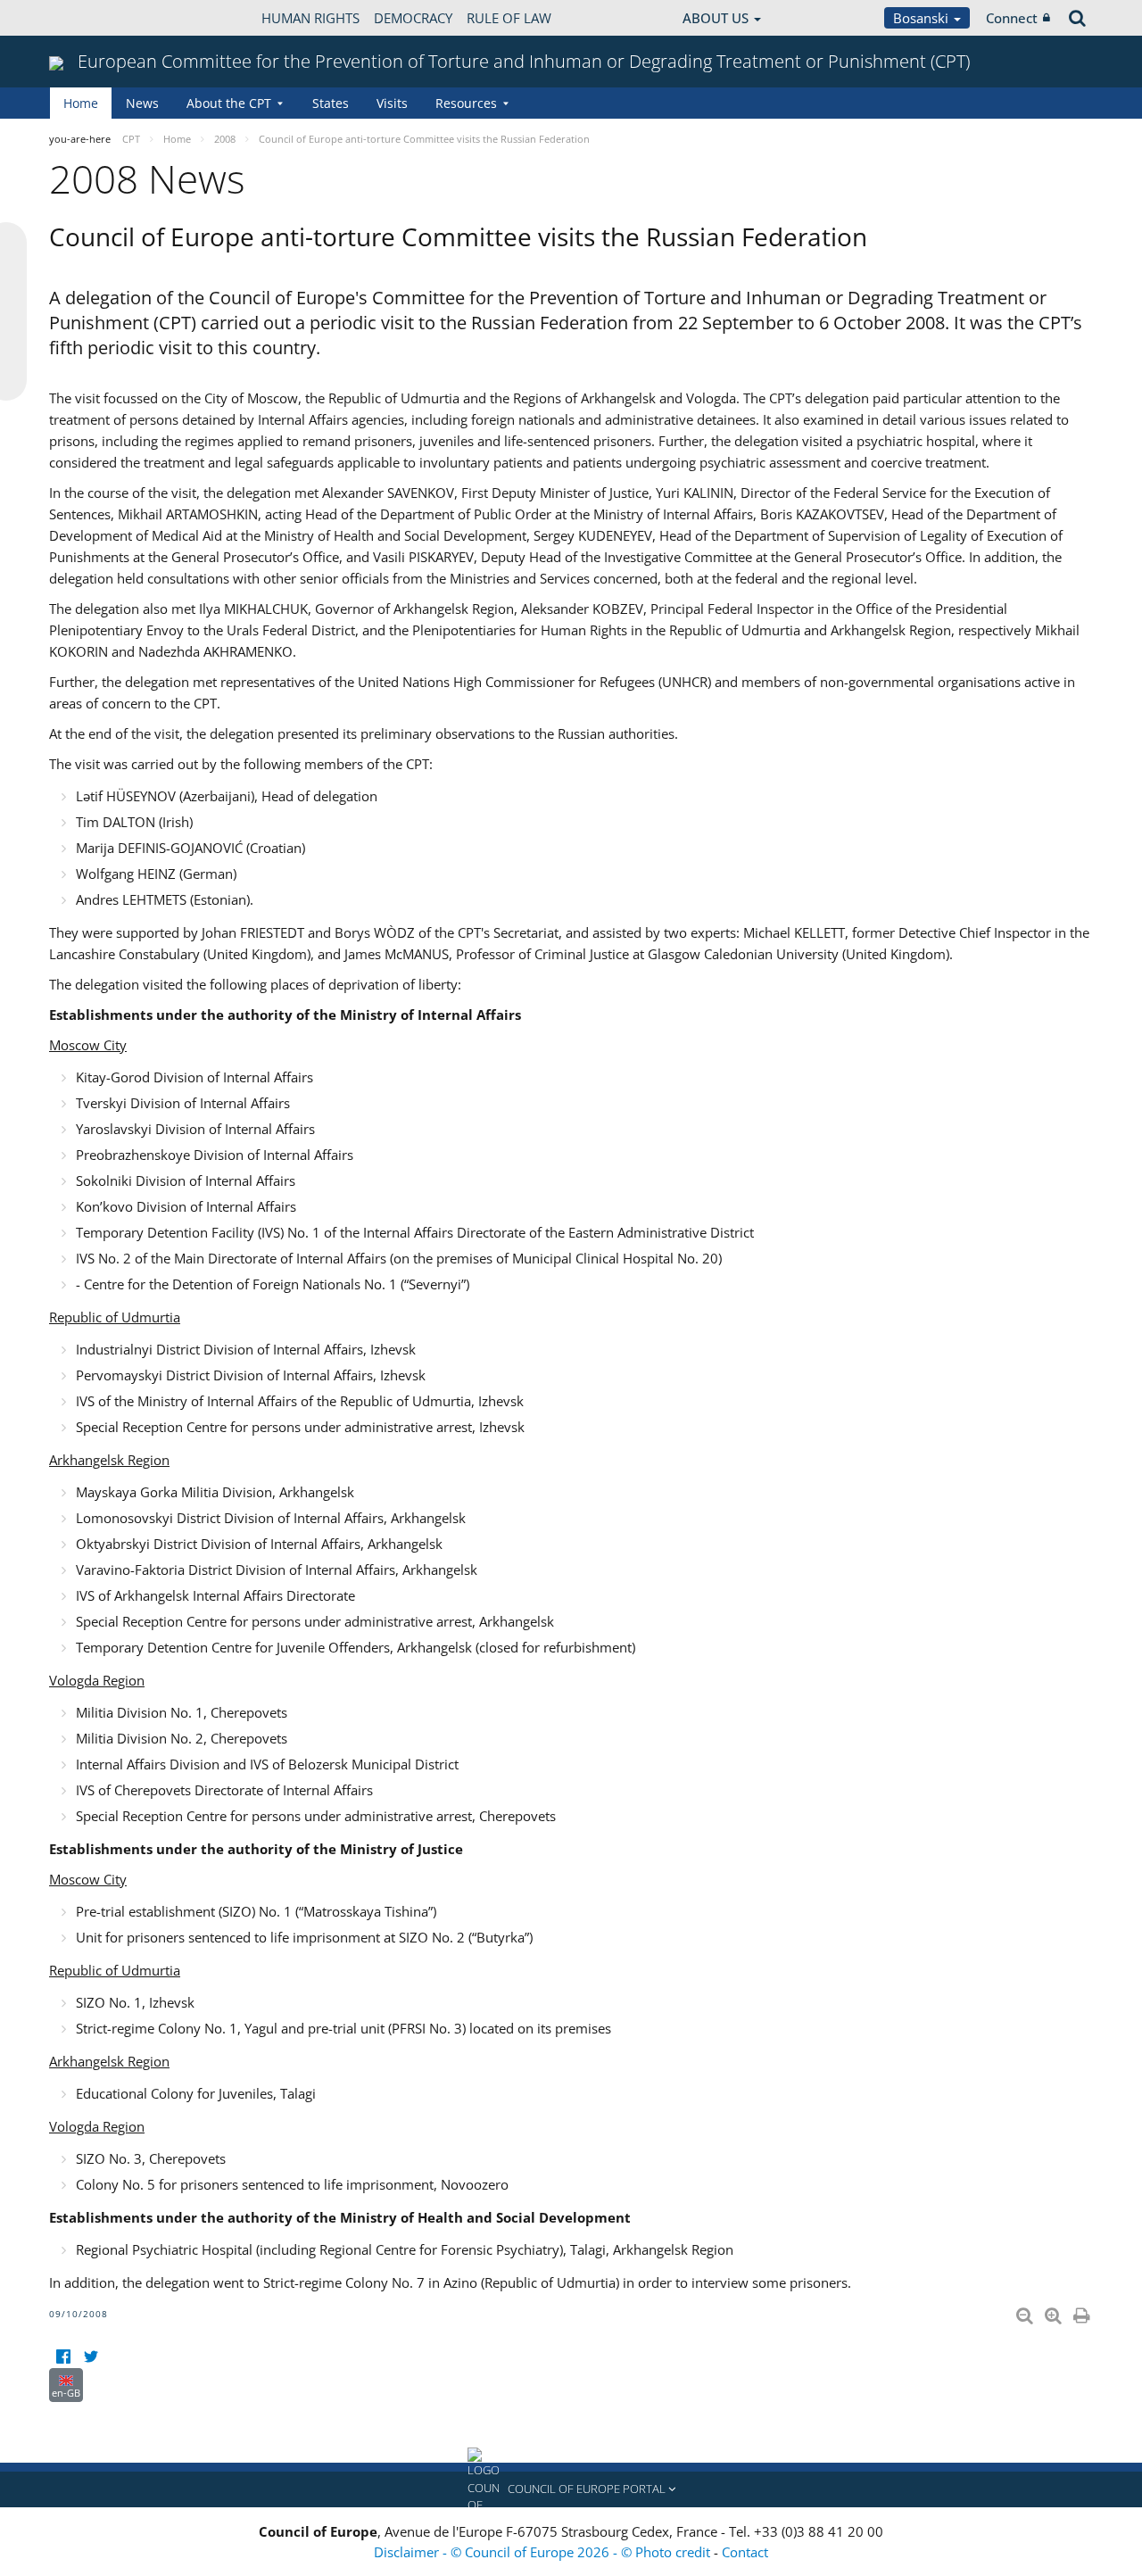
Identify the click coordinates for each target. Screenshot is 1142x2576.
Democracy (413, 18)
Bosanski (923, 18)
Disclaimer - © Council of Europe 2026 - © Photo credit (544, 2552)
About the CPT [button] (229, 103)
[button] (571, 2489)
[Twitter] (91, 2357)
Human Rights (310, 18)
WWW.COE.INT (94, 18)
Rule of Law (509, 18)
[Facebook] (63, 2357)
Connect (1012, 18)
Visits (392, 103)
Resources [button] (466, 103)
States (331, 103)
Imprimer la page (1083, 2312)
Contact (745, 2552)
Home (81, 103)
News (142, 103)
